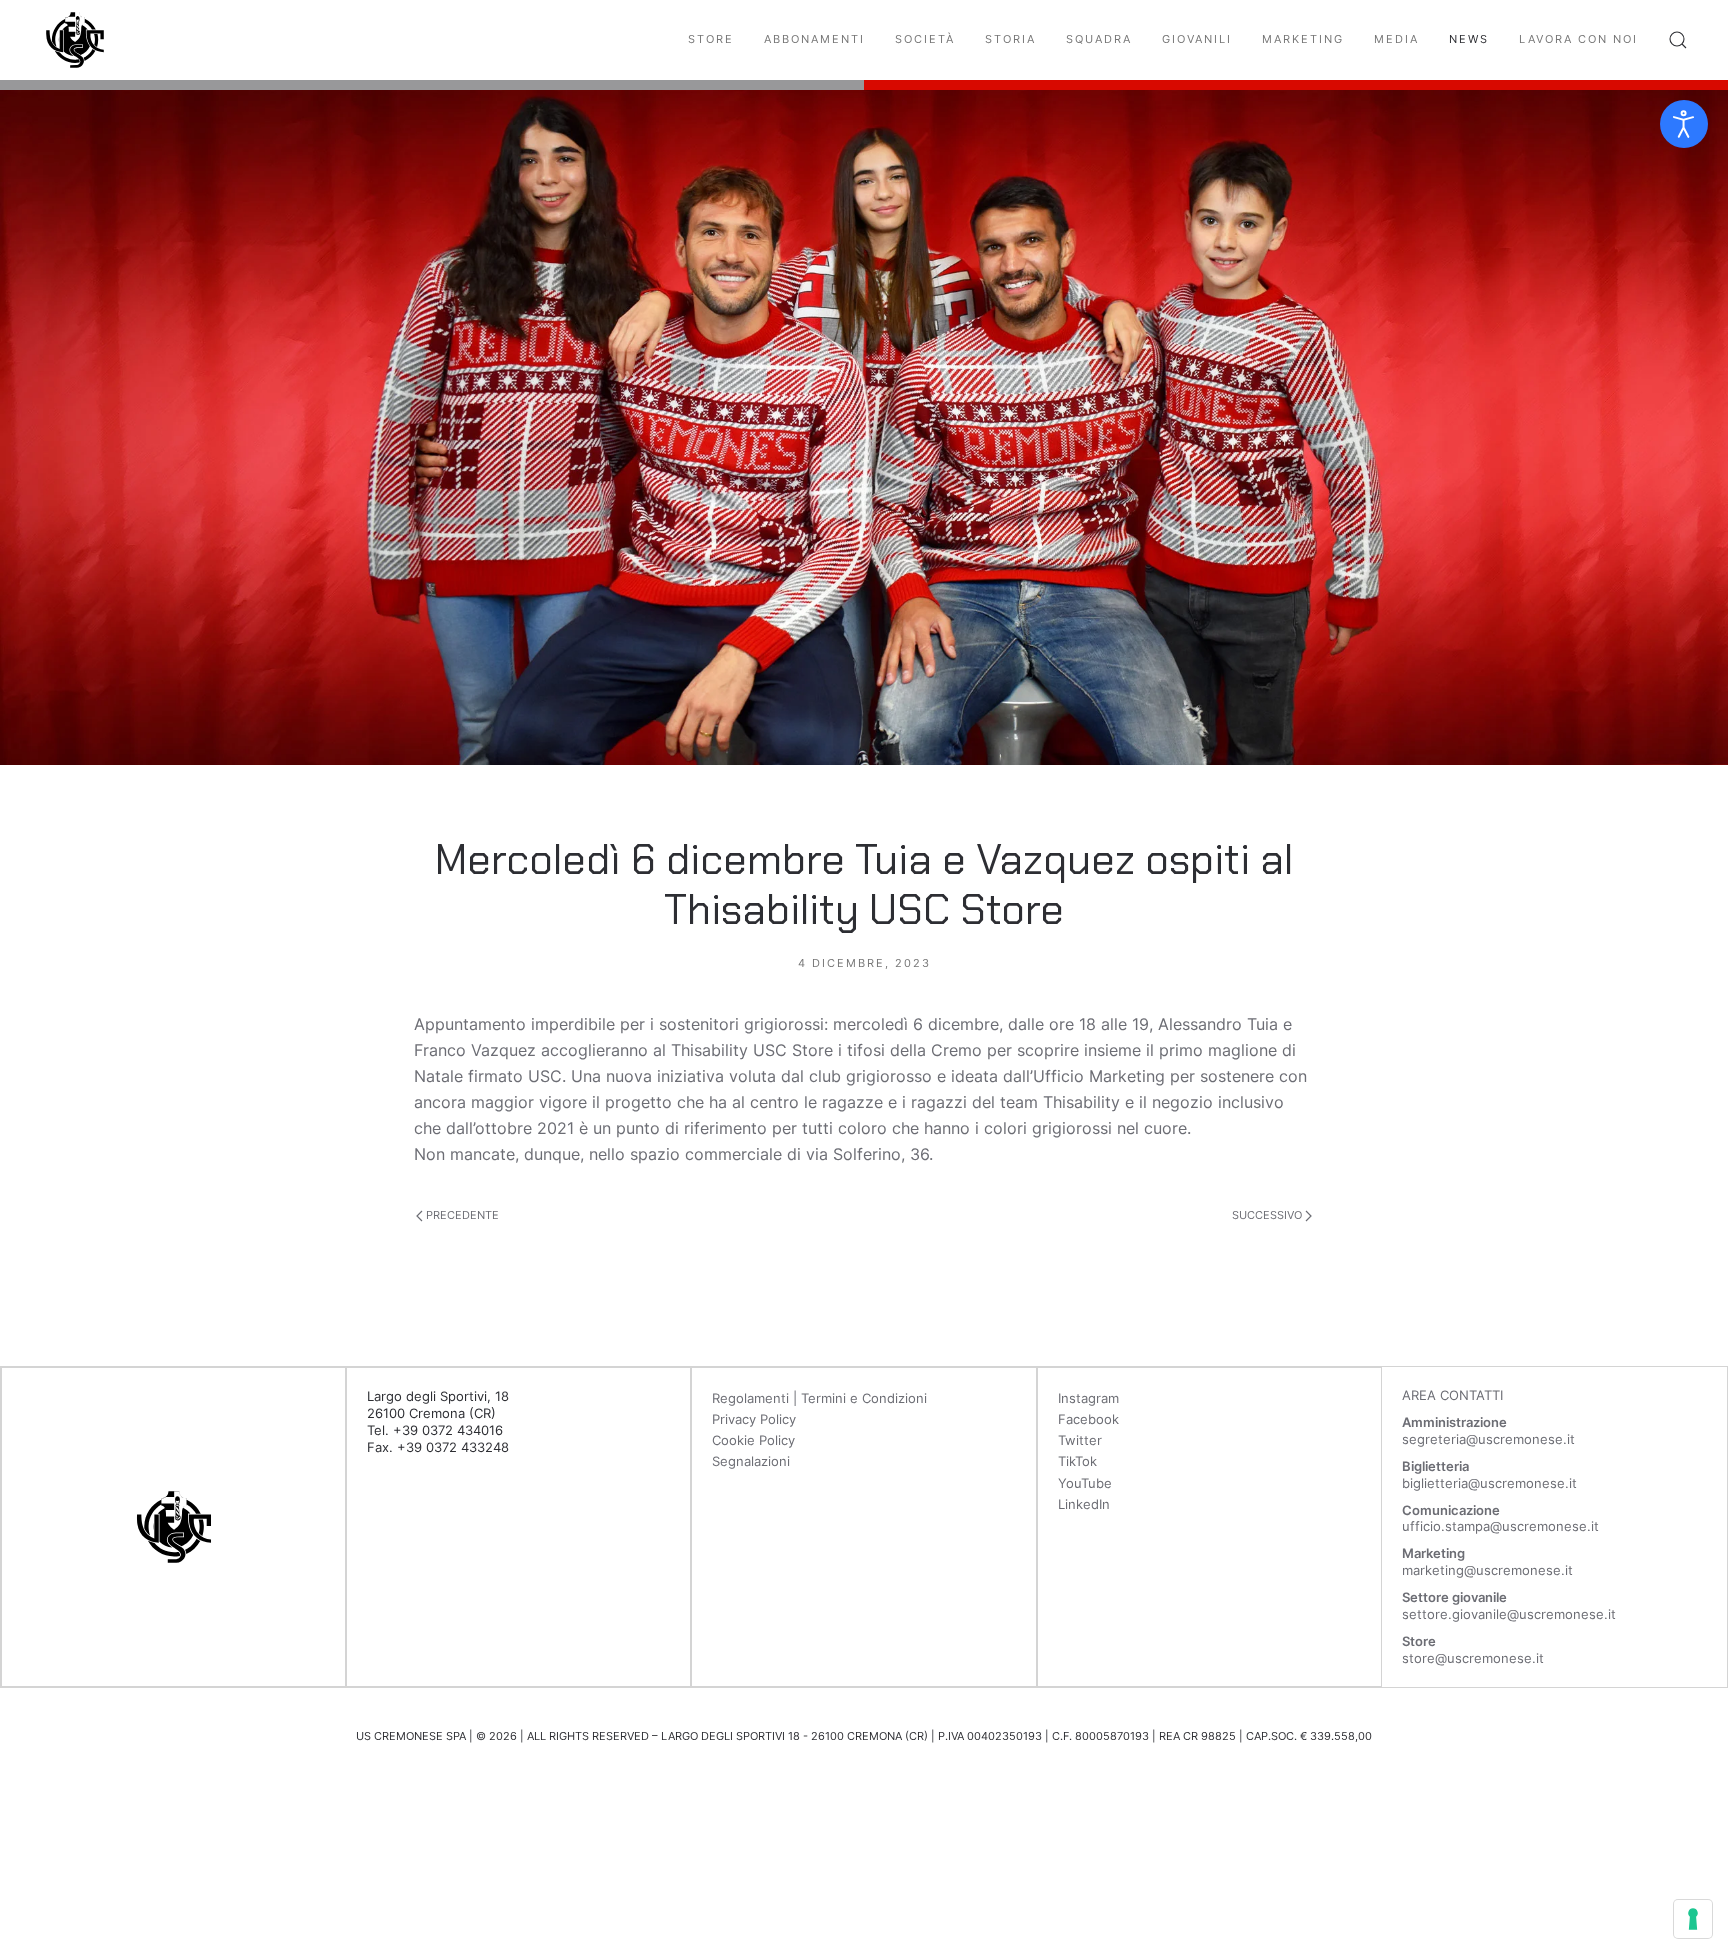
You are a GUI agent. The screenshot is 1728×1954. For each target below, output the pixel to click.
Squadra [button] (1099, 39)
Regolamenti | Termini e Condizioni (819, 1398)
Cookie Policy (753, 1440)
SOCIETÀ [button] (925, 39)
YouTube (1085, 1483)
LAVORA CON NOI (1578, 39)
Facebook (1088, 1419)
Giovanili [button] (1197, 39)
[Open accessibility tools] (1684, 124)
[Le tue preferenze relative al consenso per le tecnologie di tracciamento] (1693, 1919)
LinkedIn (1084, 1504)
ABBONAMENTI (814, 39)
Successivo (1268, 1215)
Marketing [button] (1303, 39)
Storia (1010, 39)
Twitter (1080, 1440)
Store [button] (711, 39)
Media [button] (1396, 39)
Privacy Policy (754, 1419)
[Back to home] (75, 40)
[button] (1678, 40)
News (1469, 39)
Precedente (461, 1215)
